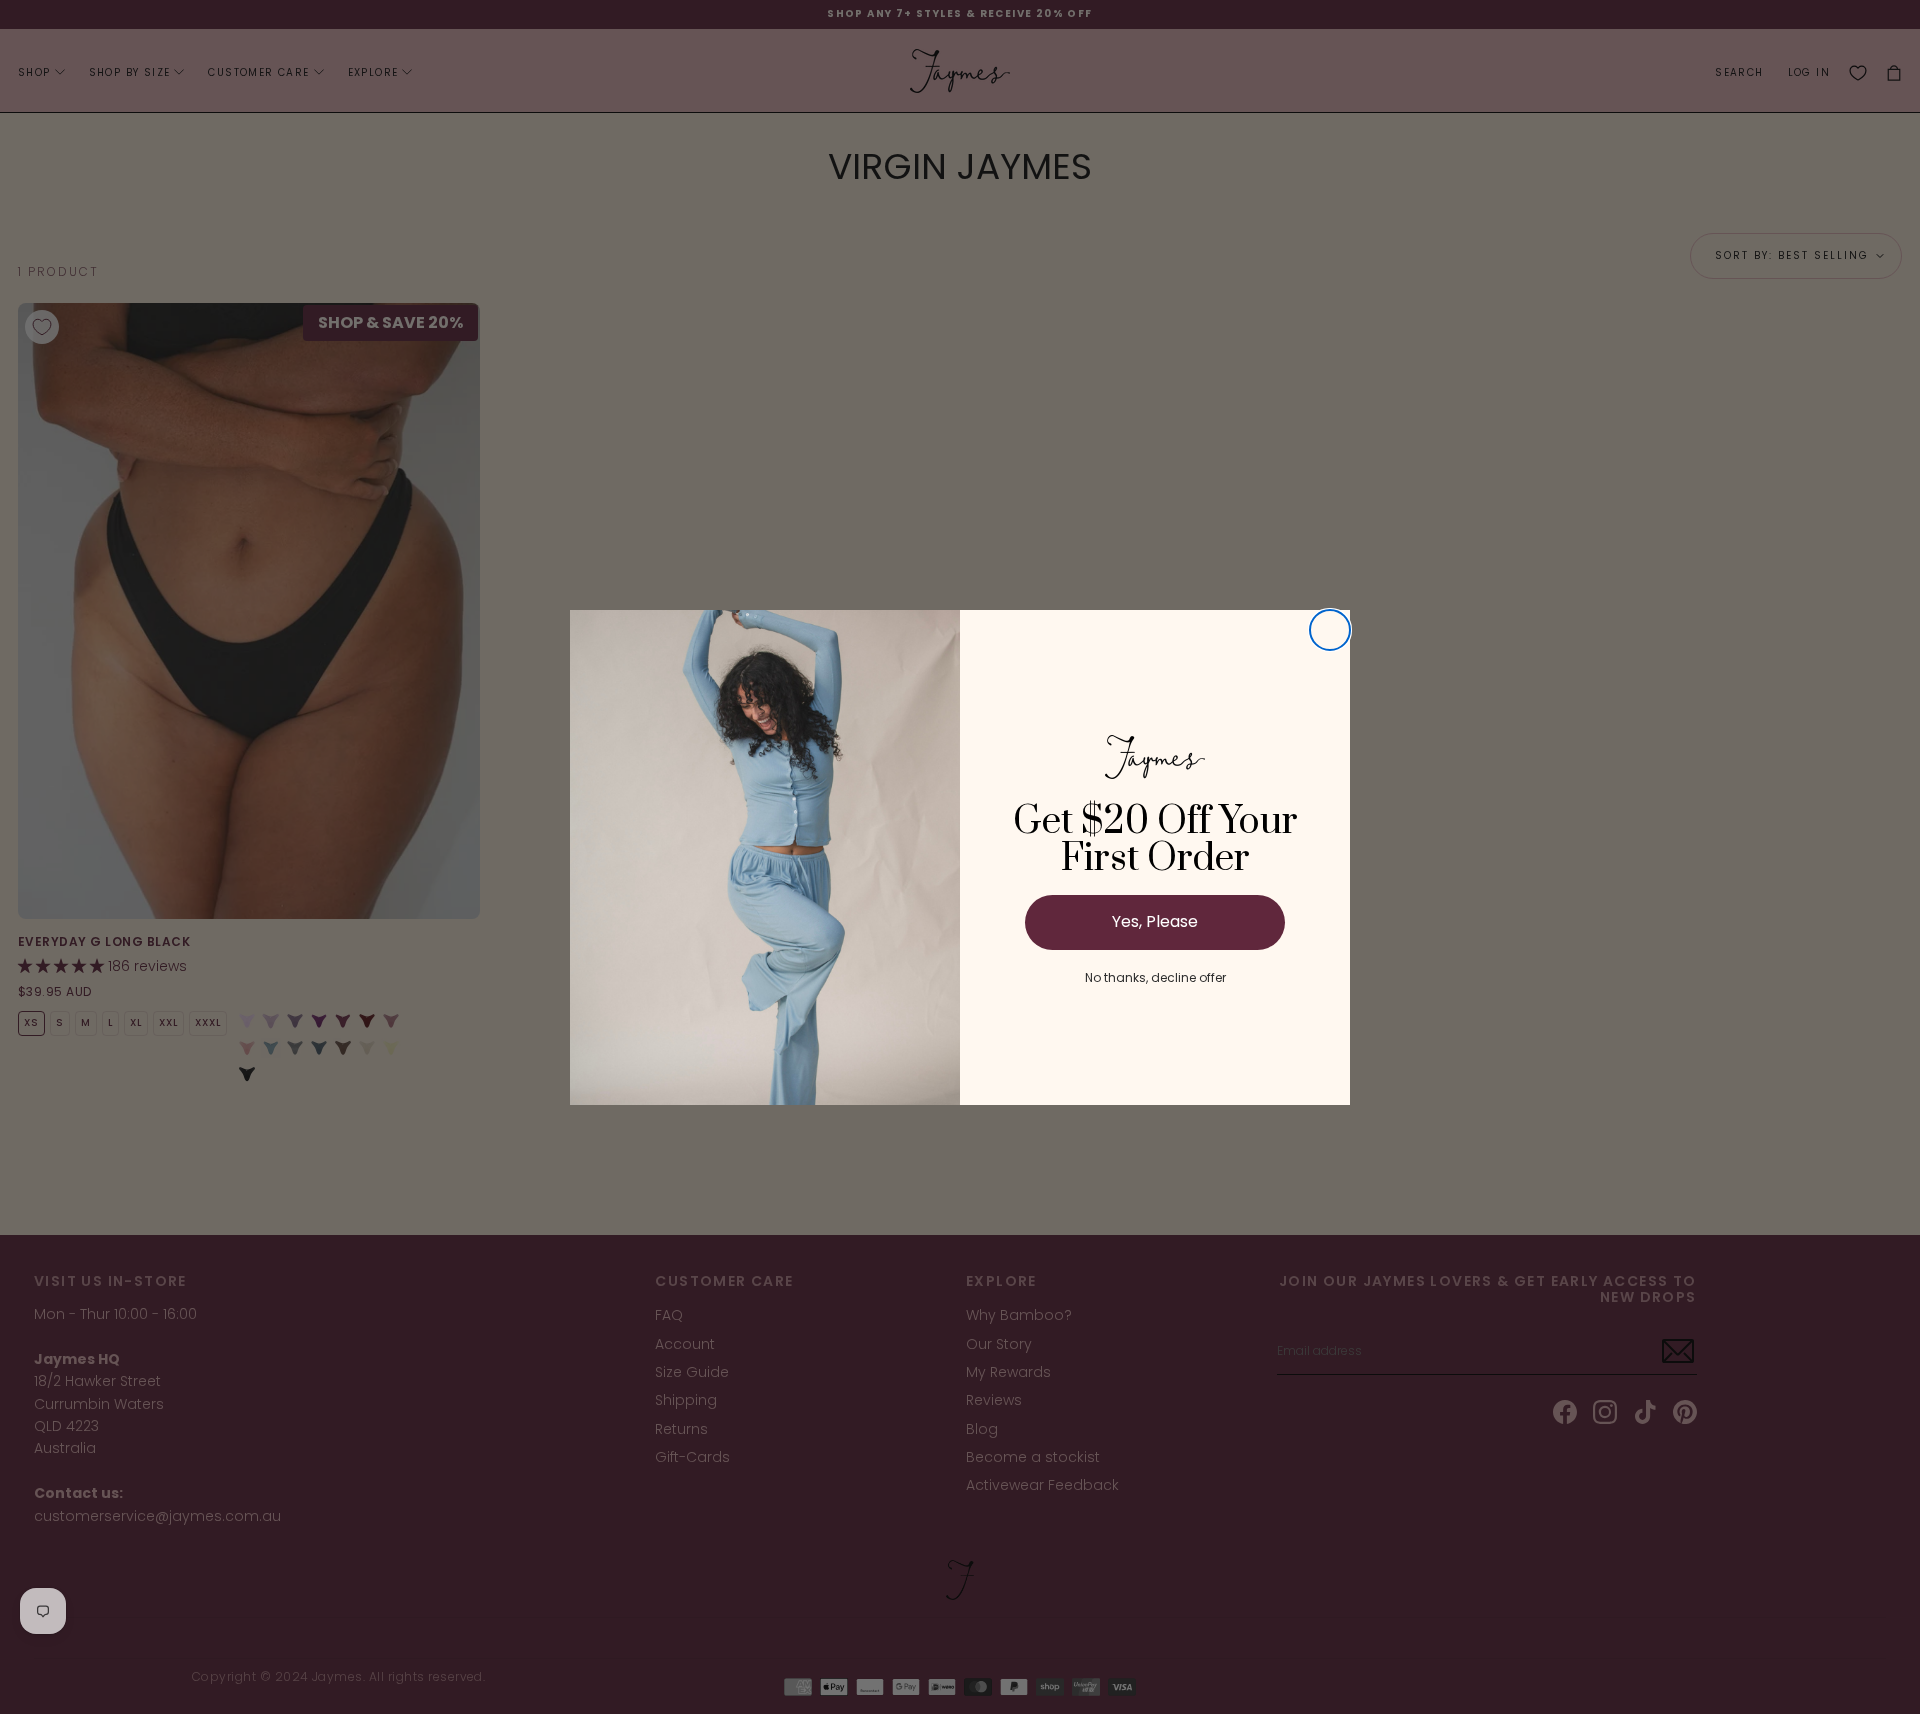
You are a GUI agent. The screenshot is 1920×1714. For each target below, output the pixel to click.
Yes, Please (1155, 921)
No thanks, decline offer (1155, 977)
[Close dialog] (1330, 630)
